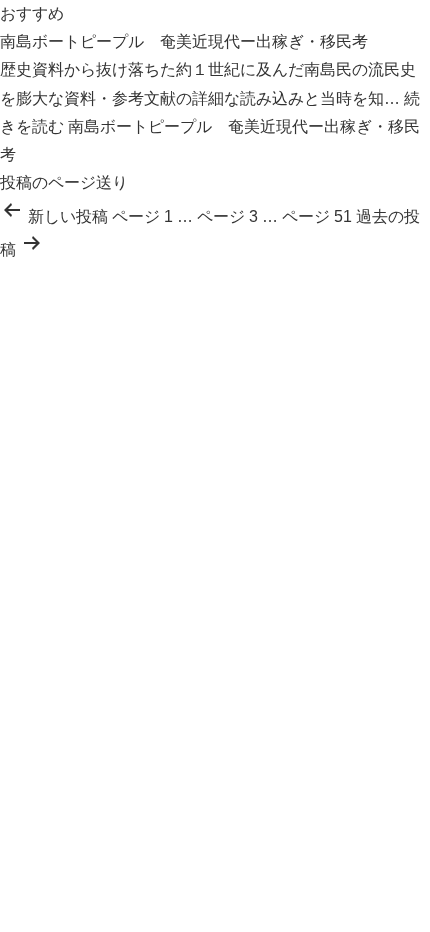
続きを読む (210, 126)
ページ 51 (317, 216)
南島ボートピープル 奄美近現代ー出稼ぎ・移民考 (184, 41)
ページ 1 (142, 216)
